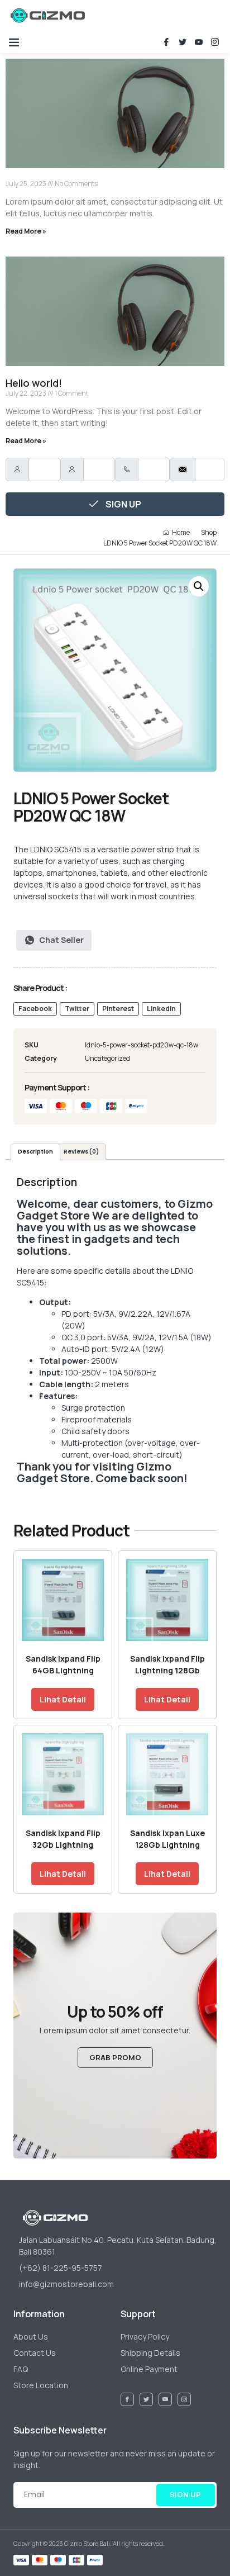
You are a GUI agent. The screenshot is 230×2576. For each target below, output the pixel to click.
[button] (14, 42)
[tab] (35, 1152)
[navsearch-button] (133, 15)
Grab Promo (115, 2057)
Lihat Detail (63, 1699)
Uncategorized (107, 1058)
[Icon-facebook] (166, 42)
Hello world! (34, 383)
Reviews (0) (81, 1152)
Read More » (26, 231)
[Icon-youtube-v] (199, 42)
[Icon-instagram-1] (215, 42)
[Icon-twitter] (183, 42)
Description (35, 1152)
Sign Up (123, 504)
